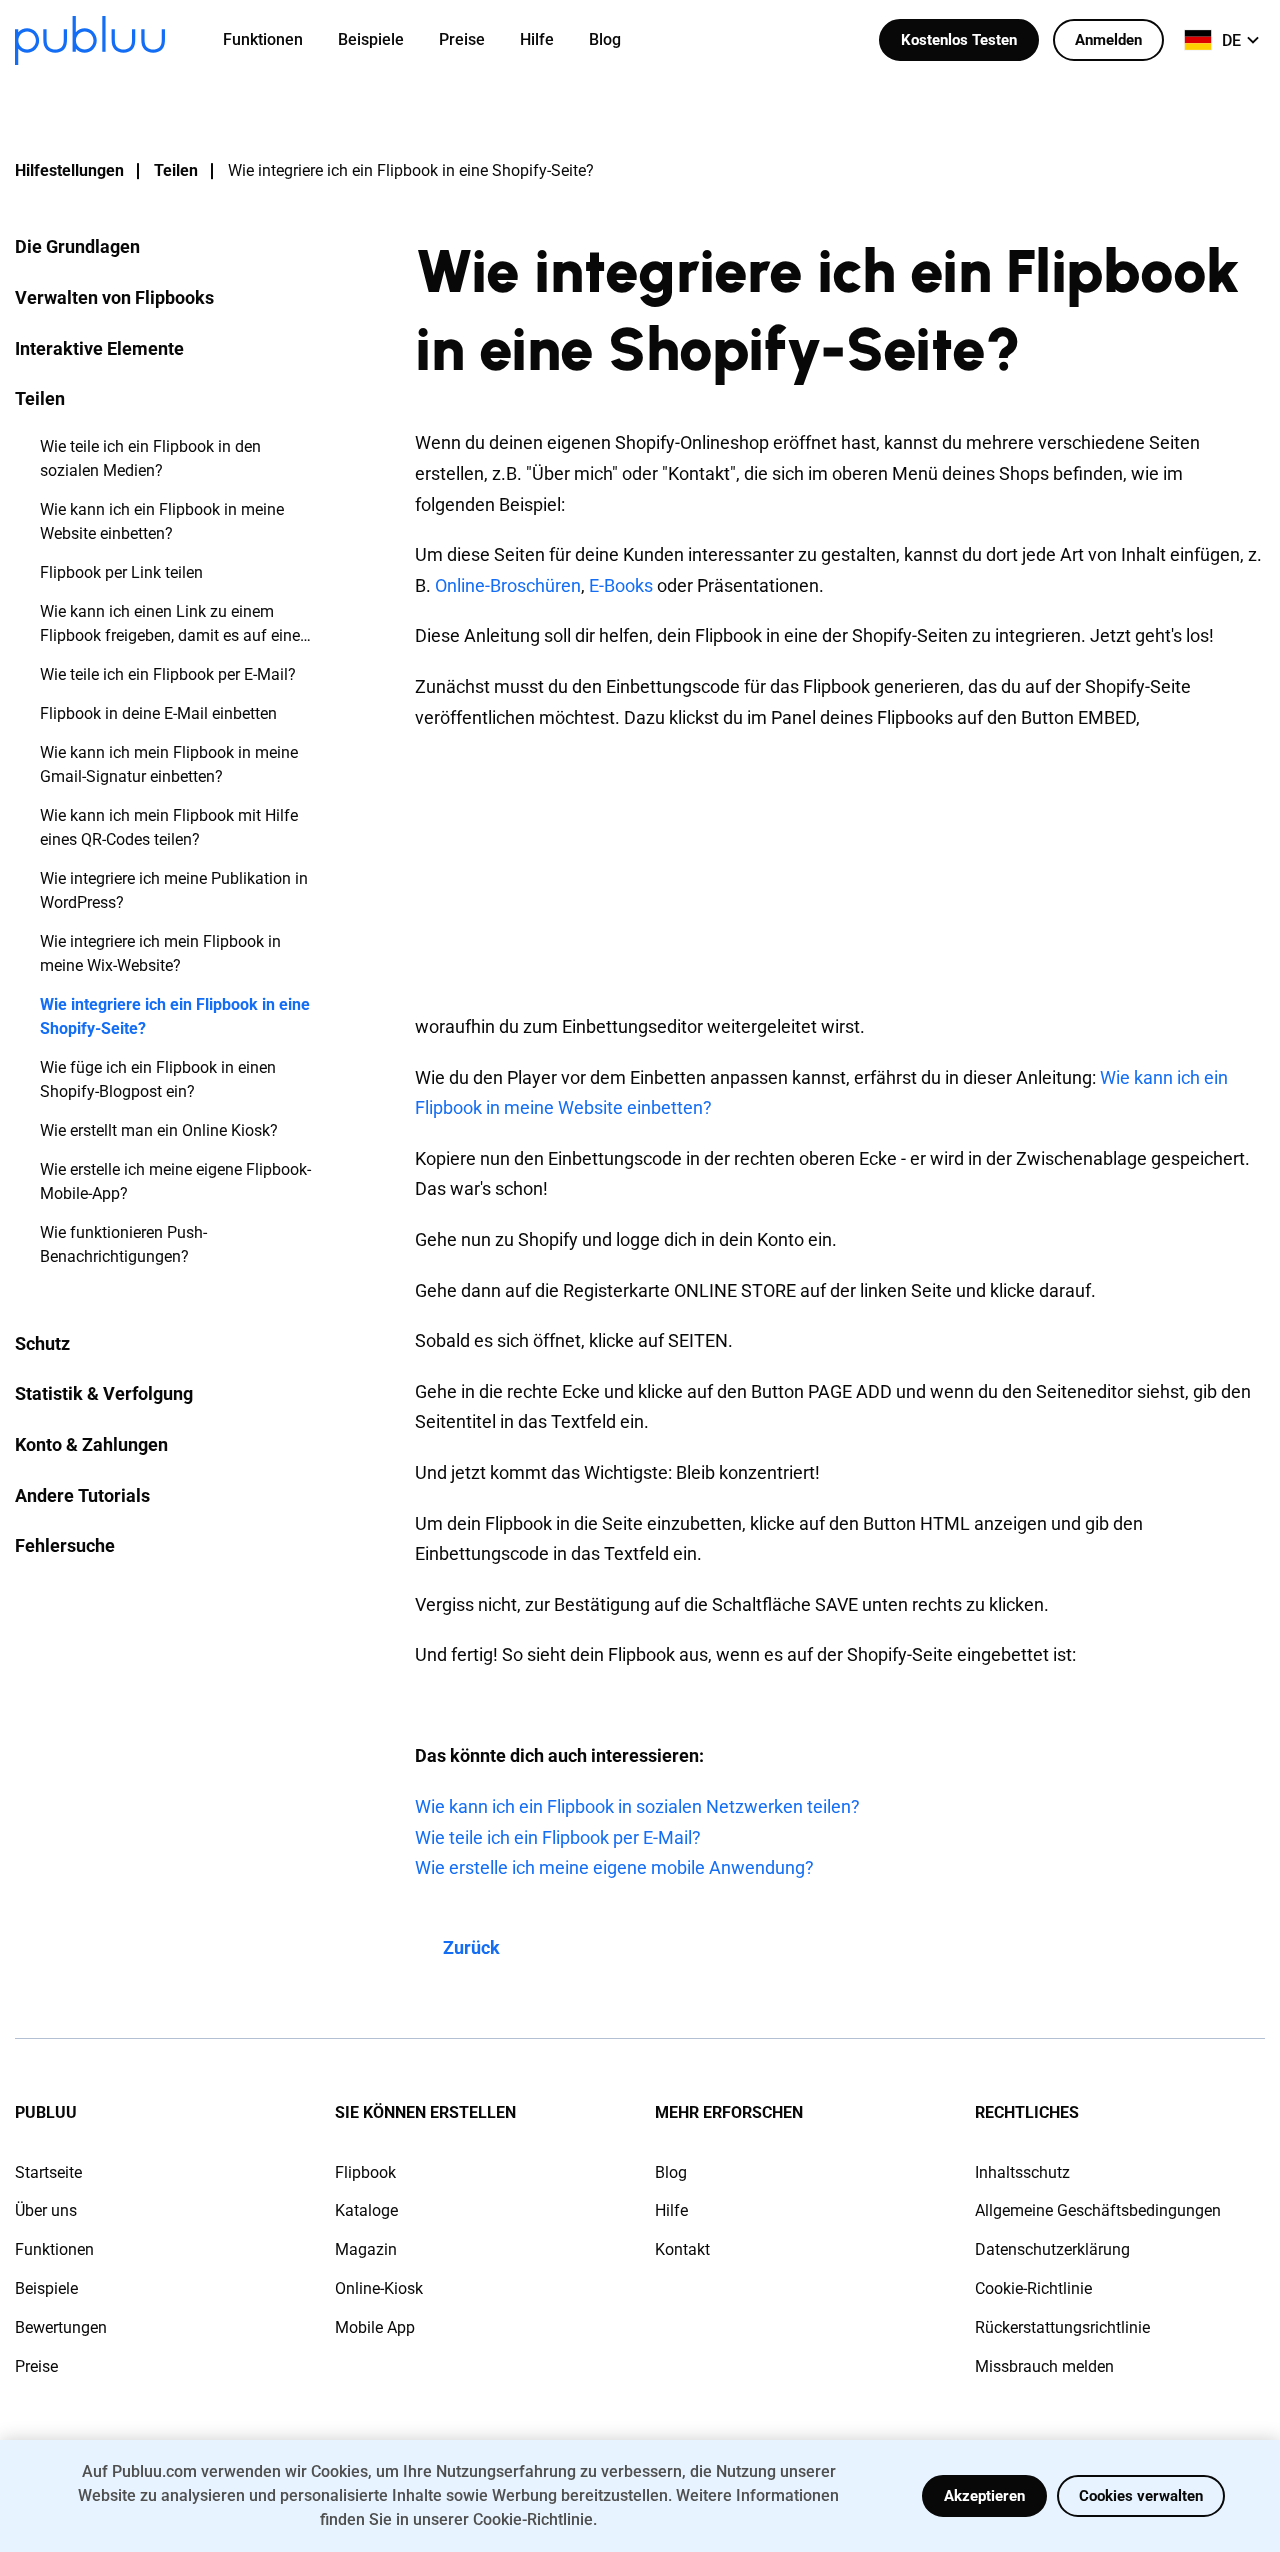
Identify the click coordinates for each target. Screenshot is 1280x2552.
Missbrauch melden (1044, 2366)
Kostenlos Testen (959, 40)
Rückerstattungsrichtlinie (1062, 2327)
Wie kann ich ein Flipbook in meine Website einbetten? (162, 521)
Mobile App (375, 2327)
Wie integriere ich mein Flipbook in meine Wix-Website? (160, 953)
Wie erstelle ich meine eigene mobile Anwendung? (614, 1867)
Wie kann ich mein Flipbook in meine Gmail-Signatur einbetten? (169, 764)
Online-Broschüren (508, 585)
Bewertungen (61, 2327)
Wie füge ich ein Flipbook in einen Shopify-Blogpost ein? (158, 1079)
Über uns (46, 2210)
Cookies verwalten (1141, 2496)
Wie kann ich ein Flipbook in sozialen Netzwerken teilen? (637, 1806)
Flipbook (365, 2172)
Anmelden (1108, 40)
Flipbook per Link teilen (121, 572)
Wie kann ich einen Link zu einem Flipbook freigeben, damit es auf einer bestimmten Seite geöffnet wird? (172, 625)
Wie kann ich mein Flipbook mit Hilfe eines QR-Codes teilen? (169, 827)
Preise (36, 2366)
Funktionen (54, 2249)
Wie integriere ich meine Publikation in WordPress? (174, 890)
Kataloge (366, 2210)
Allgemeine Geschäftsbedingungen (1098, 2210)
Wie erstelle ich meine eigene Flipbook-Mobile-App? (175, 1181)
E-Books (621, 585)
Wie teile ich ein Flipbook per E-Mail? (168, 674)
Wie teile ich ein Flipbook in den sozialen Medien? (150, 458)
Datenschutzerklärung (1052, 2249)
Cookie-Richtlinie (1033, 2288)
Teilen (176, 170)
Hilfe (671, 2210)
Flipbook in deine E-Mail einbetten (158, 713)
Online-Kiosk (379, 2288)
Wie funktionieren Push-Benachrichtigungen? (123, 1244)
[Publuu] (90, 40)
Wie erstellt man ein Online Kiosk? (159, 1130)
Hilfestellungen (69, 170)
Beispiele (46, 2288)
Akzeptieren (984, 2496)
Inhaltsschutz (1022, 2172)
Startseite (48, 2172)
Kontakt (682, 2249)
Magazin (366, 2249)
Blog (671, 2172)
